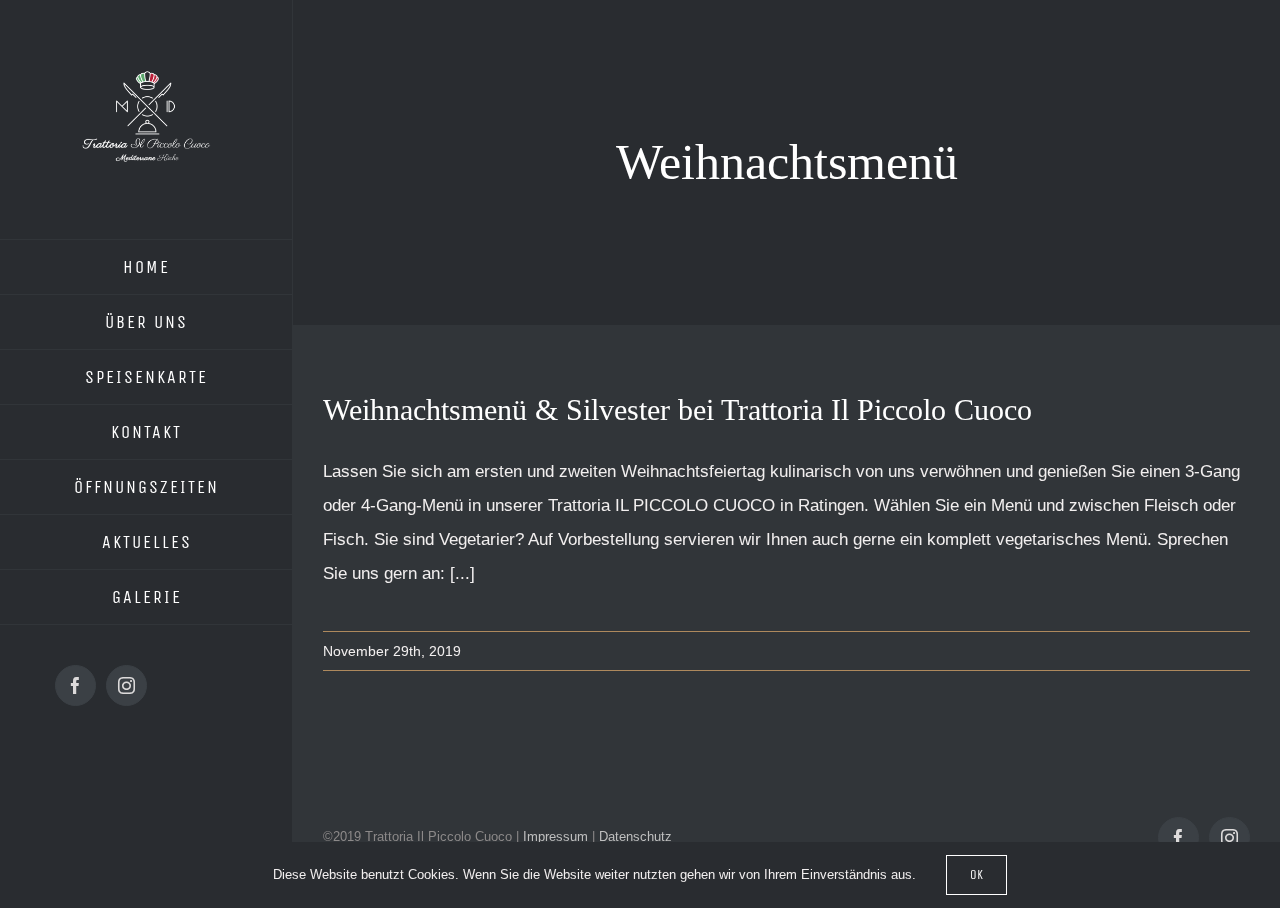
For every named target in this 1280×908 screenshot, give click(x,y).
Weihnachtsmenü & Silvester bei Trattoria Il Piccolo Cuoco (677, 409)
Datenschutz (635, 836)
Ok (976, 874)
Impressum (555, 836)
